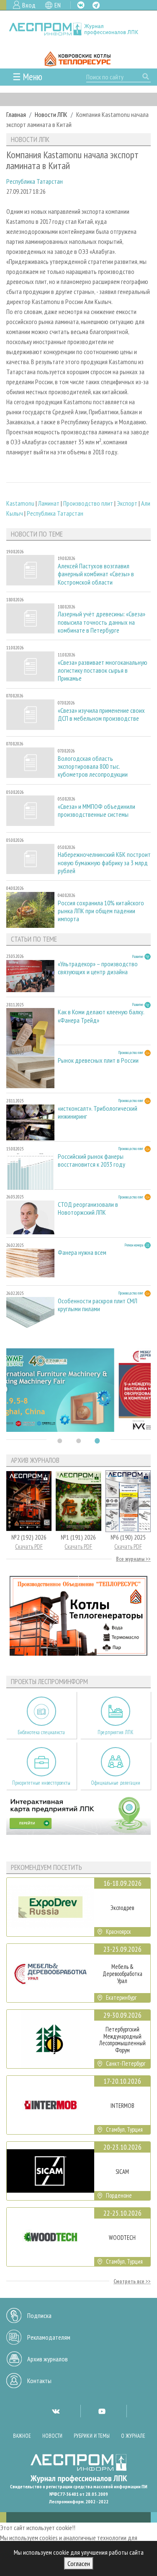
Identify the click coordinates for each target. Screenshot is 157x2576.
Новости (52, 2436)
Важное (22, 2436)
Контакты (39, 2381)
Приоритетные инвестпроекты (41, 1783)
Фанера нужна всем (82, 1253)
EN (58, 5)
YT (102, 2411)
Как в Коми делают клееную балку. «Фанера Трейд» (101, 1016)
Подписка (39, 2315)
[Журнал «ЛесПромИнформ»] (78, 29)
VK (81, 5)
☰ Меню (27, 77)
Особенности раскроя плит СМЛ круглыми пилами (98, 1305)
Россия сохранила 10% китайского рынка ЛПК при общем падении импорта (101, 911)
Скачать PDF (29, 1546)
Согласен (79, 2563)
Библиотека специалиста (41, 1732)
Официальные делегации (116, 1783)
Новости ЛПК (51, 114)
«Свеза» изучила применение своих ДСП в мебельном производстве (101, 714)
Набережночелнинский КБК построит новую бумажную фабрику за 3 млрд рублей (104, 862)
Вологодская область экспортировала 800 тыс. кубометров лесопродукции (93, 766)
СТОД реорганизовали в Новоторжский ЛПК (88, 1208)
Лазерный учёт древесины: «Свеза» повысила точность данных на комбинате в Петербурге (102, 622)
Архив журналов (48, 2359)
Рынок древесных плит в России (98, 1060)
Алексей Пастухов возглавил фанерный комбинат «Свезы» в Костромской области (96, 574)
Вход (29, 5)
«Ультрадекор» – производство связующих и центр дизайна (98, 968)
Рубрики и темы (92, 2436)
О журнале (133, 2436)
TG (96, 5)
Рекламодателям (49, 2337)
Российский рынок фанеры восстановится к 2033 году (91, 1160)
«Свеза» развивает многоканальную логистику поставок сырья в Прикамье (103, 670)
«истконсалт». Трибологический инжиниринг (98, 1112)
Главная (16, 114)
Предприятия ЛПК (116, 1732)
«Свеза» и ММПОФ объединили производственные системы (97, 811)
